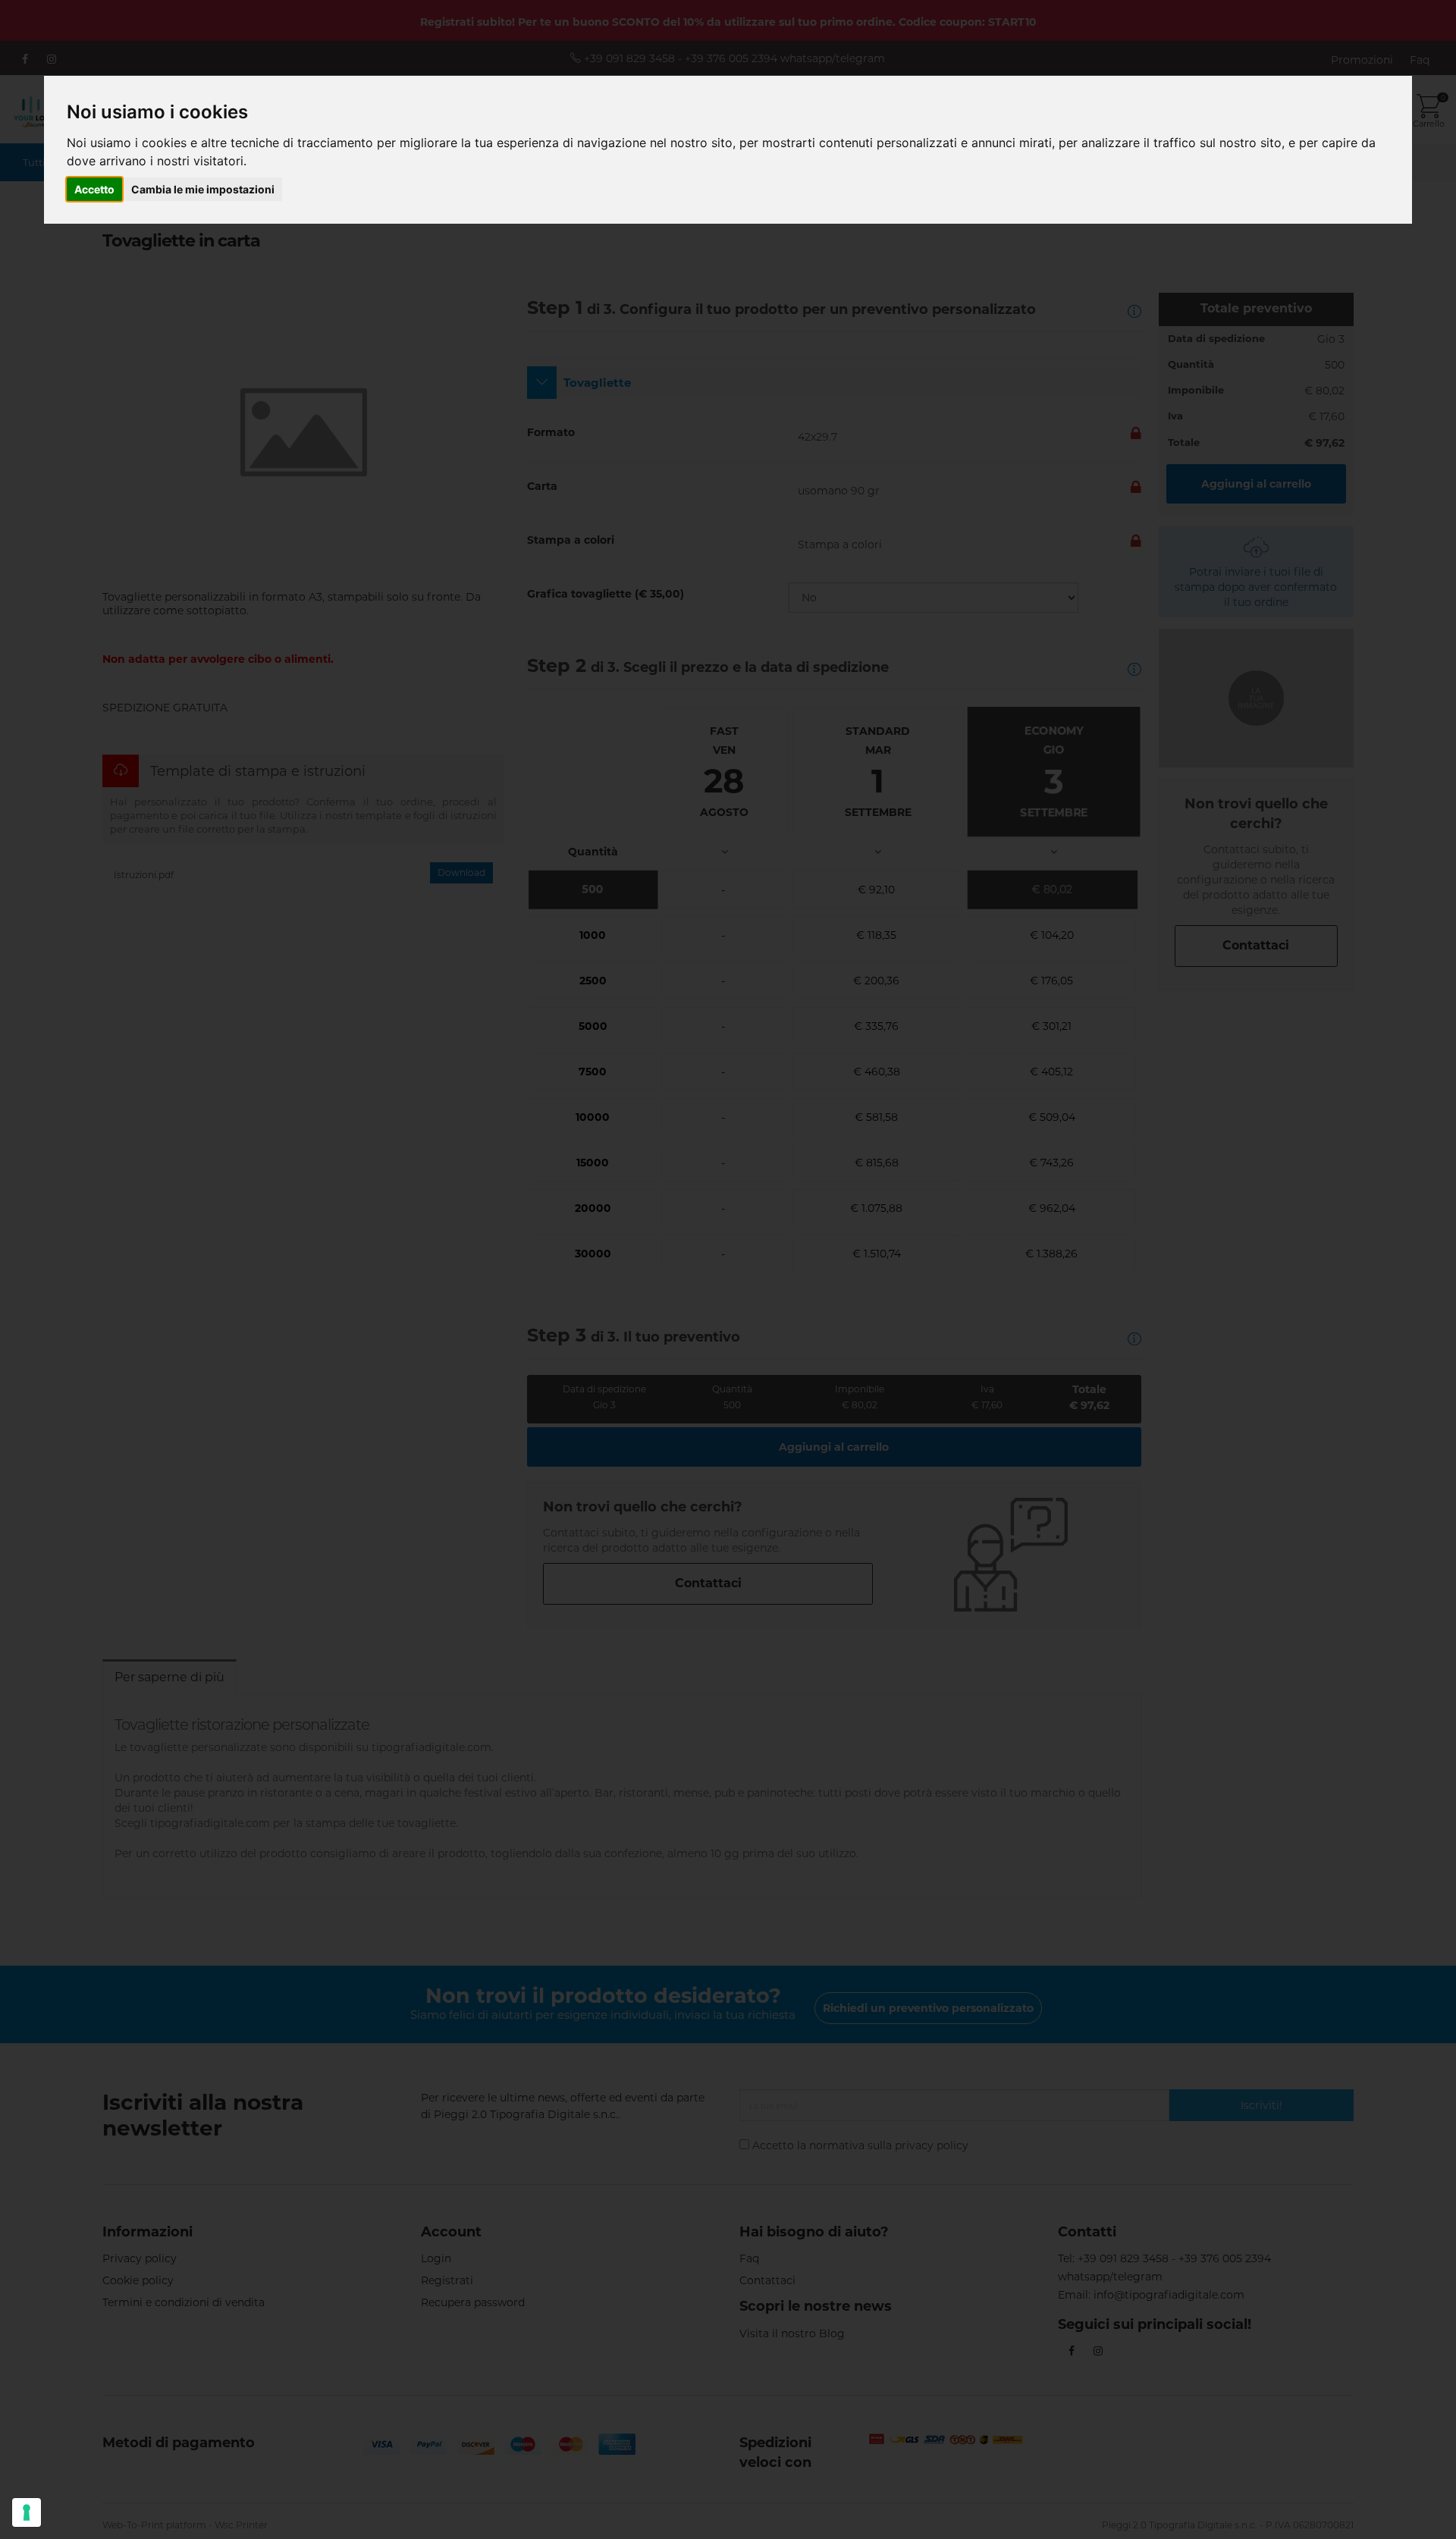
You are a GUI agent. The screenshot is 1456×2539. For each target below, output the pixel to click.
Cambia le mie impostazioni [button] (203, 189)
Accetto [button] (94, 189)
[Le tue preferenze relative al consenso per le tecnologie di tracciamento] (27, 2512)
